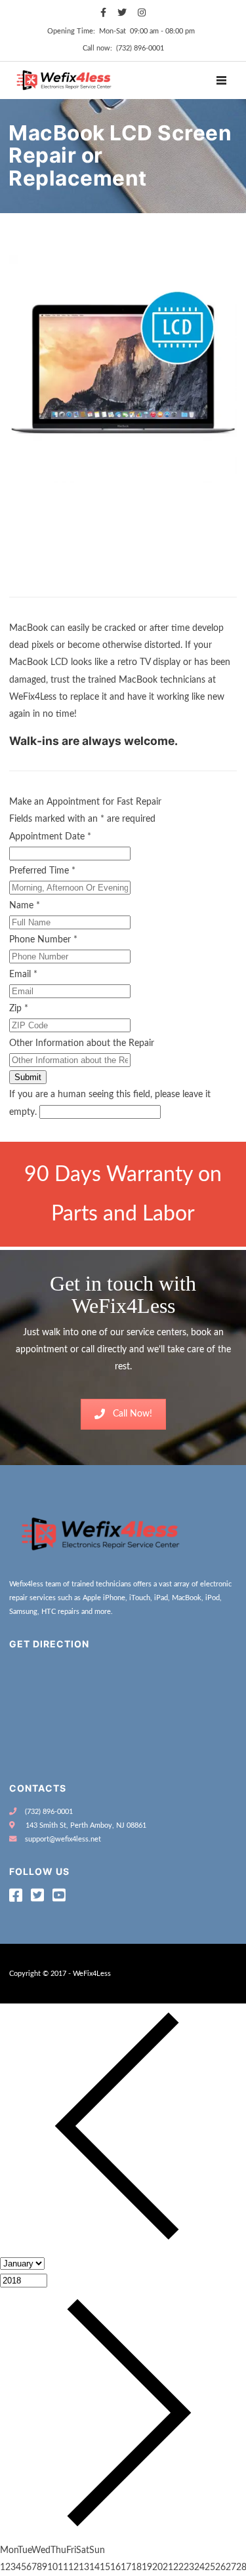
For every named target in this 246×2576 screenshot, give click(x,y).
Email (23, 975)
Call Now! (133, 1414)
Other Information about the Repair (82, 1043)
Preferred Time (42, 871)
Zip (19, 1009)
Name (25, 906)
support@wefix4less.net (63, 1839)
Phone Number (43, 940)
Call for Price (41, 584)
